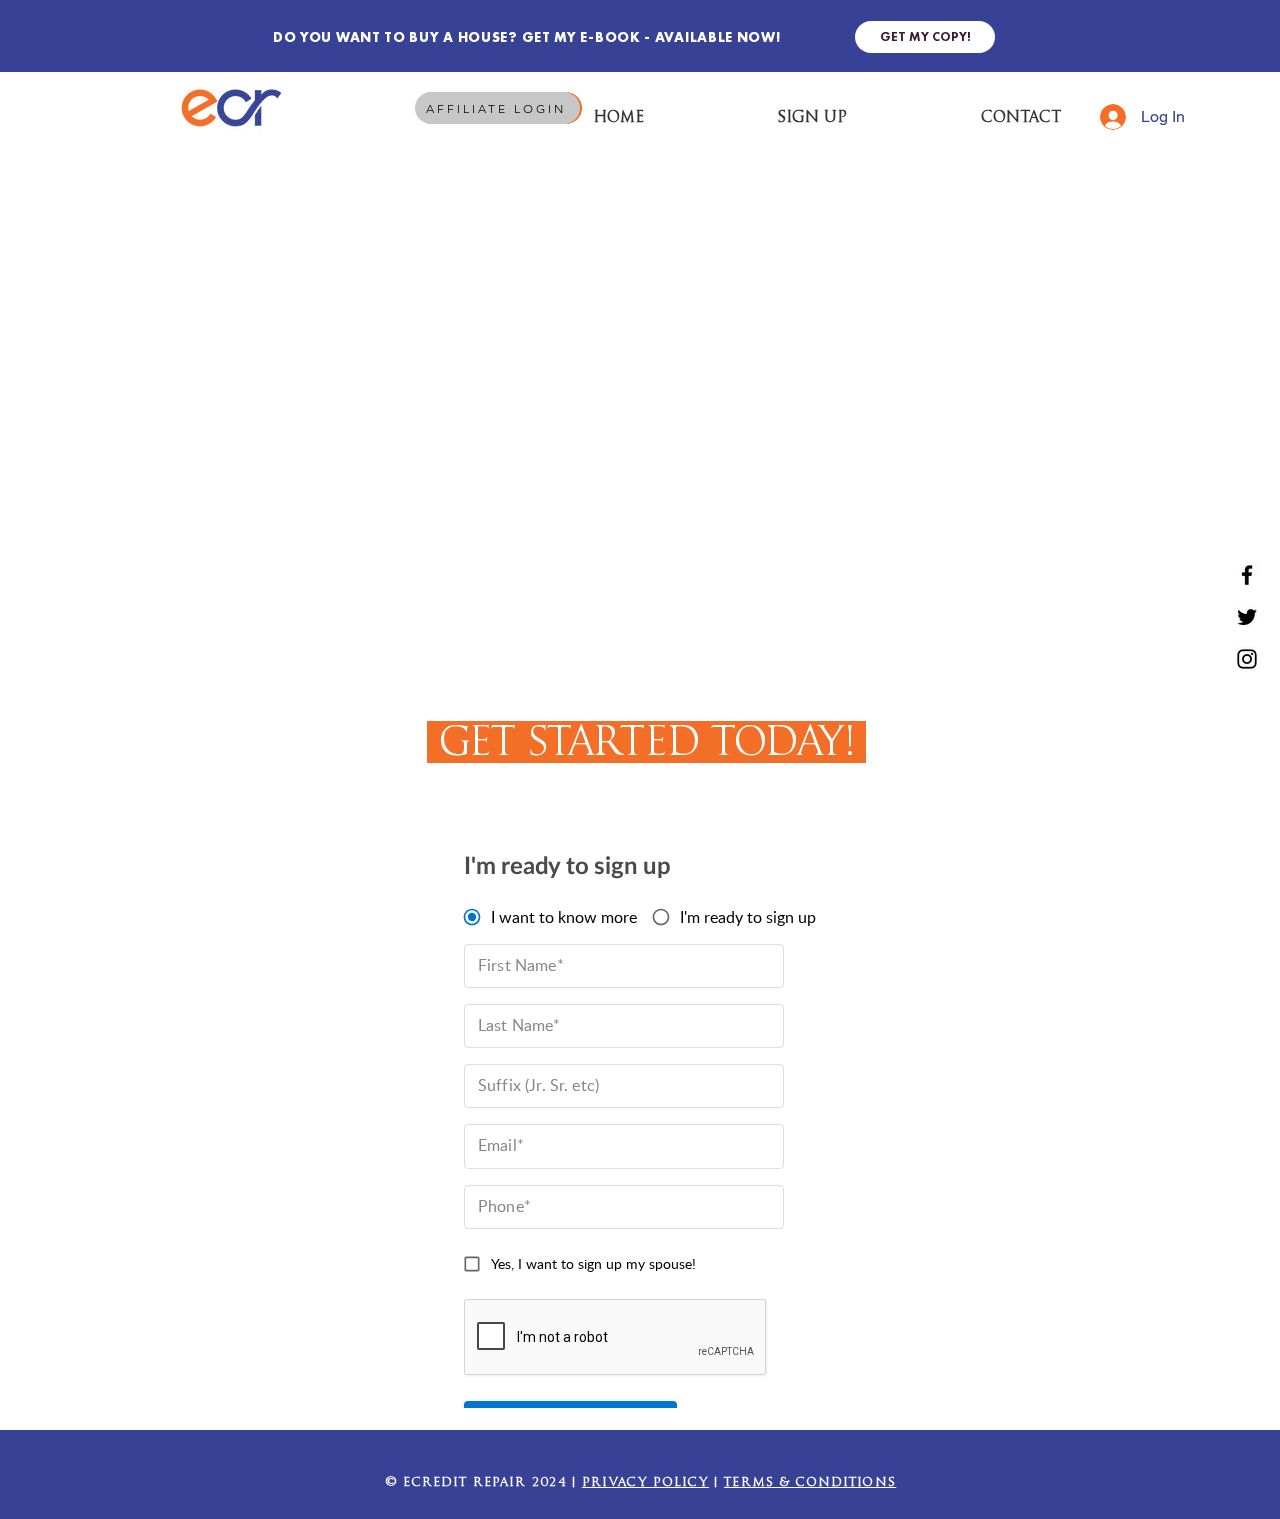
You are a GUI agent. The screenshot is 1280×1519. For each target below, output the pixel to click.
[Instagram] (1247, 659)
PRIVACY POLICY (645, 1482)
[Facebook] (1247, 575)
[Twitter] (1247, 617)
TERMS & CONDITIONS (810, 1482)
